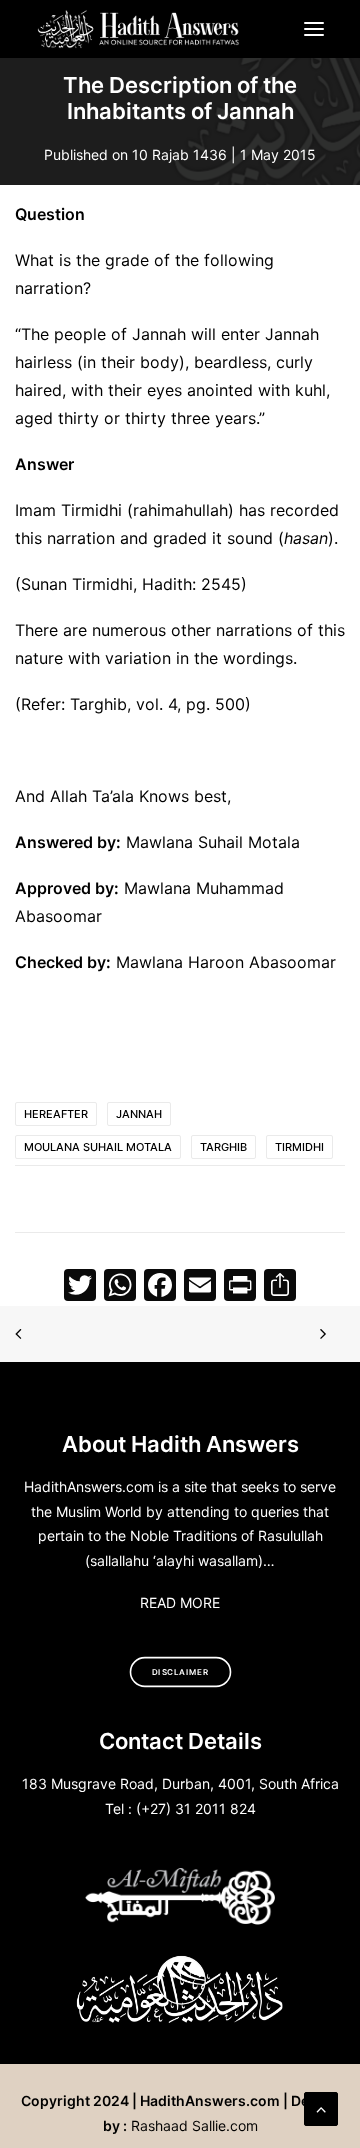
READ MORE (180, 1602)
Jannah (139, 1114)
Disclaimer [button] (180, 1672)
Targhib (223, 1147)
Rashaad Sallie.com (194, 2125)
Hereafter (56, 1114)
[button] (314, 29)
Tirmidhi (299, 1147)
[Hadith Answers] (139, 29)
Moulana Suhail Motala (98, 1147)
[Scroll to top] (321, 2107)
